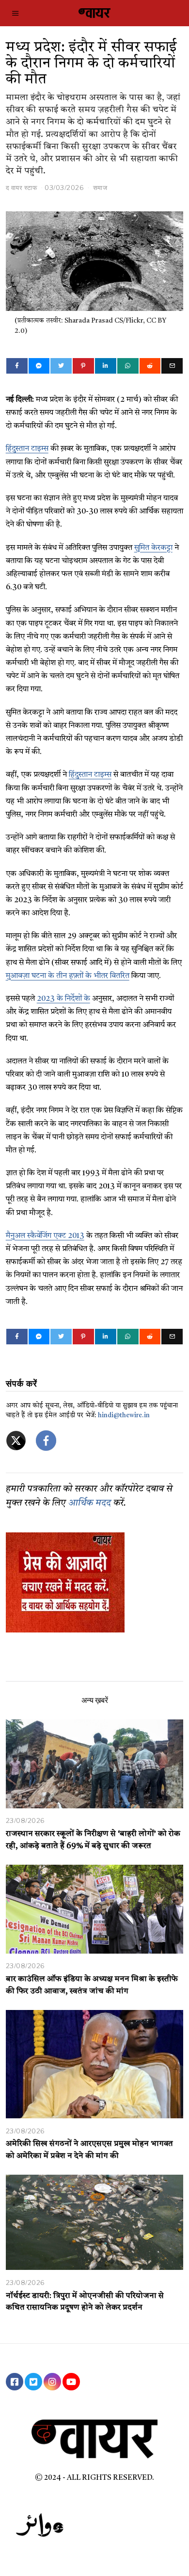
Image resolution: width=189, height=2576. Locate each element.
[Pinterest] (83, 366)
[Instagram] (52, 2382)
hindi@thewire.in (124, 1416)
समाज (100, 188)
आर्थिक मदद (90, 1503)
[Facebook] (17, 366)
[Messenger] (39, 366)
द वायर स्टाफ (22, 188)
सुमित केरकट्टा (153, 548)
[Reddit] (150, 366)
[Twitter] (61, 366)
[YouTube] (71, 2382)
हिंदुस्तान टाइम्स (27, 449)
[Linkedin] (106, 366)
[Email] (172, 366)
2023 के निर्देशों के (63, 999)
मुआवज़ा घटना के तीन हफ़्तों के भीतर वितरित (68, 976)
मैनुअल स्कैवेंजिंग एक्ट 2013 (45, 1236)
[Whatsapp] (128, 366)
